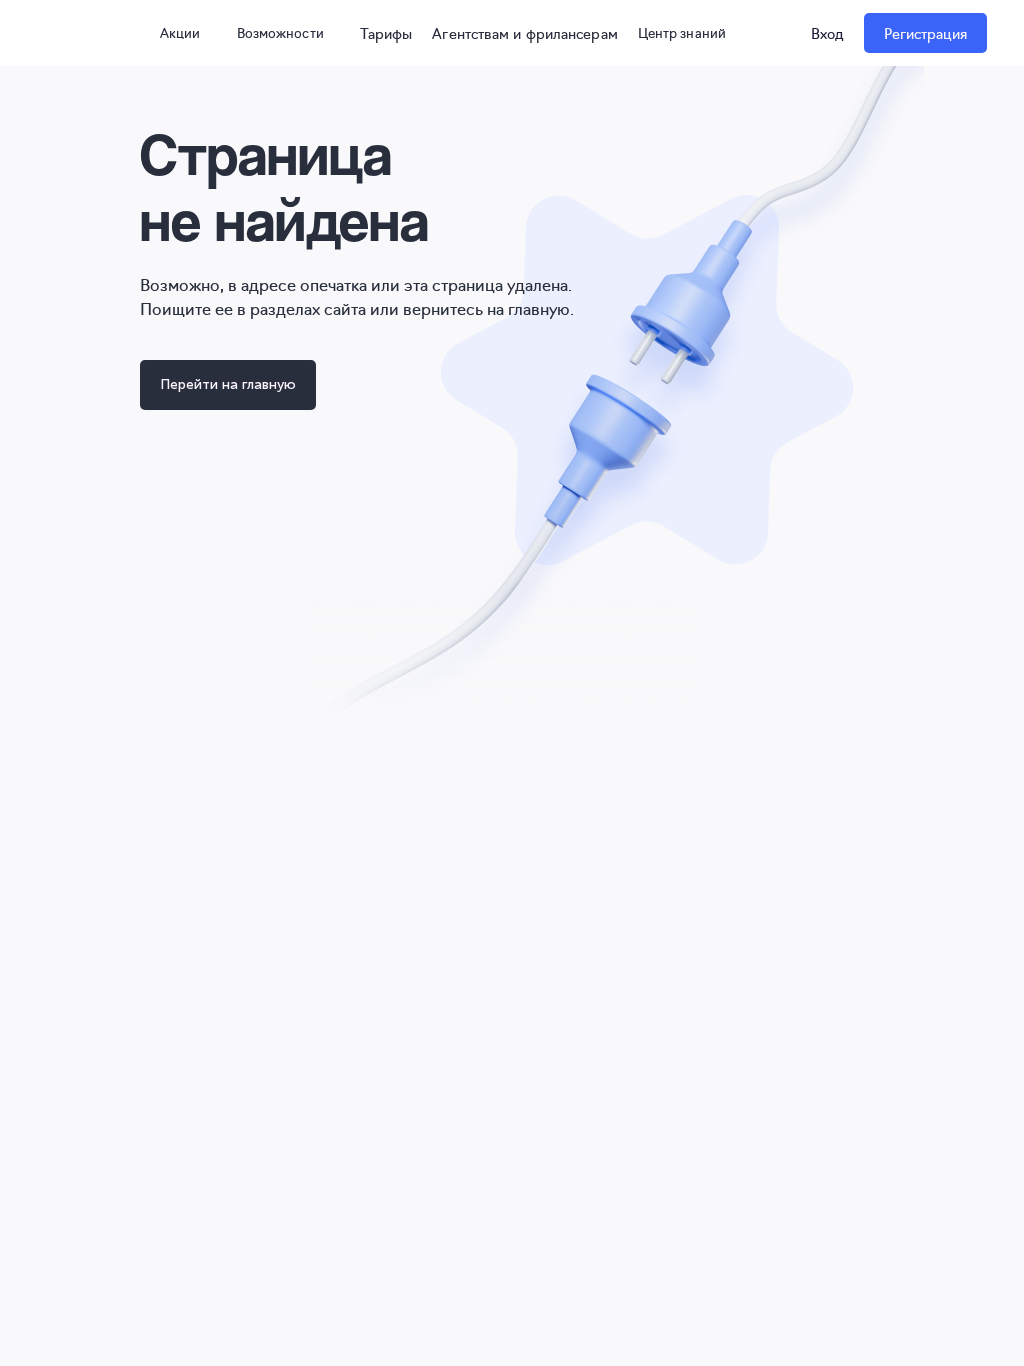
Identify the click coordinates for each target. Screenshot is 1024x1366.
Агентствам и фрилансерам (524, 33)
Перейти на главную (228, 384)
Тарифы (386, 33)
